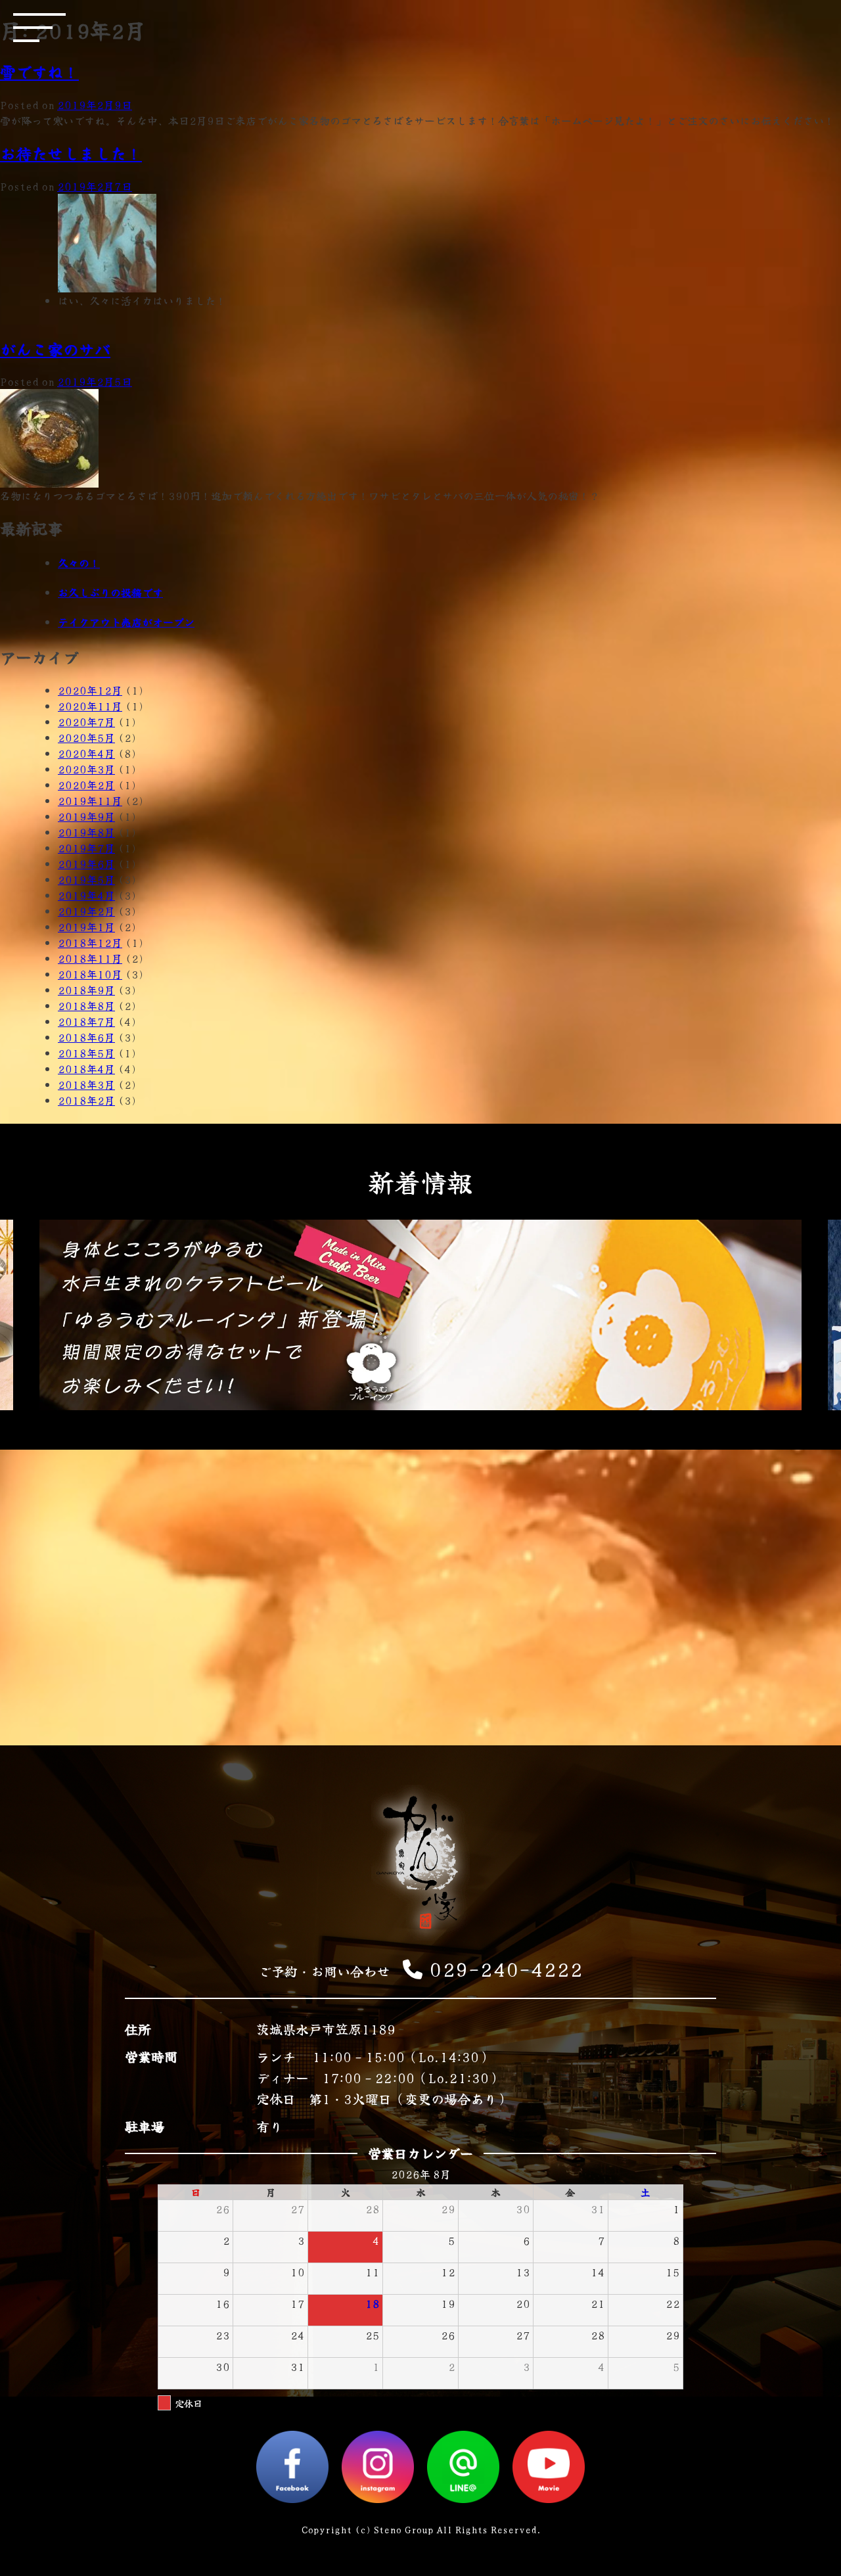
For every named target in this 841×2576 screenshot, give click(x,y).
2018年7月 (86, 1021)
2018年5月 (86, 1053)
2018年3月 (86, 1084)
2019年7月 (86, 848)
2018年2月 (86, 1100)
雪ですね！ (39, 71)
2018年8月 (86, 1005)
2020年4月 (86, 753)
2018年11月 (90, 958)
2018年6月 (86, 1037)
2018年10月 (90, 974)
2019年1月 (86, 927)
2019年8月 (86, 832)
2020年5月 (86, 737)
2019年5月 (86, 879)
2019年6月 (86, 863)
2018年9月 (86, 990)
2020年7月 (86, 722)
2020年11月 (90, 706)
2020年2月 (86, 785)
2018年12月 (90, 942)
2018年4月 (86, 1069)
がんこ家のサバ (55, 349)
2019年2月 (86, 911)
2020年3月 (86, 769)
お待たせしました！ (71, 153)
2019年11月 (90, 800)
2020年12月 (90, 690)
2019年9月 (86, 816)
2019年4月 (86, 895)
